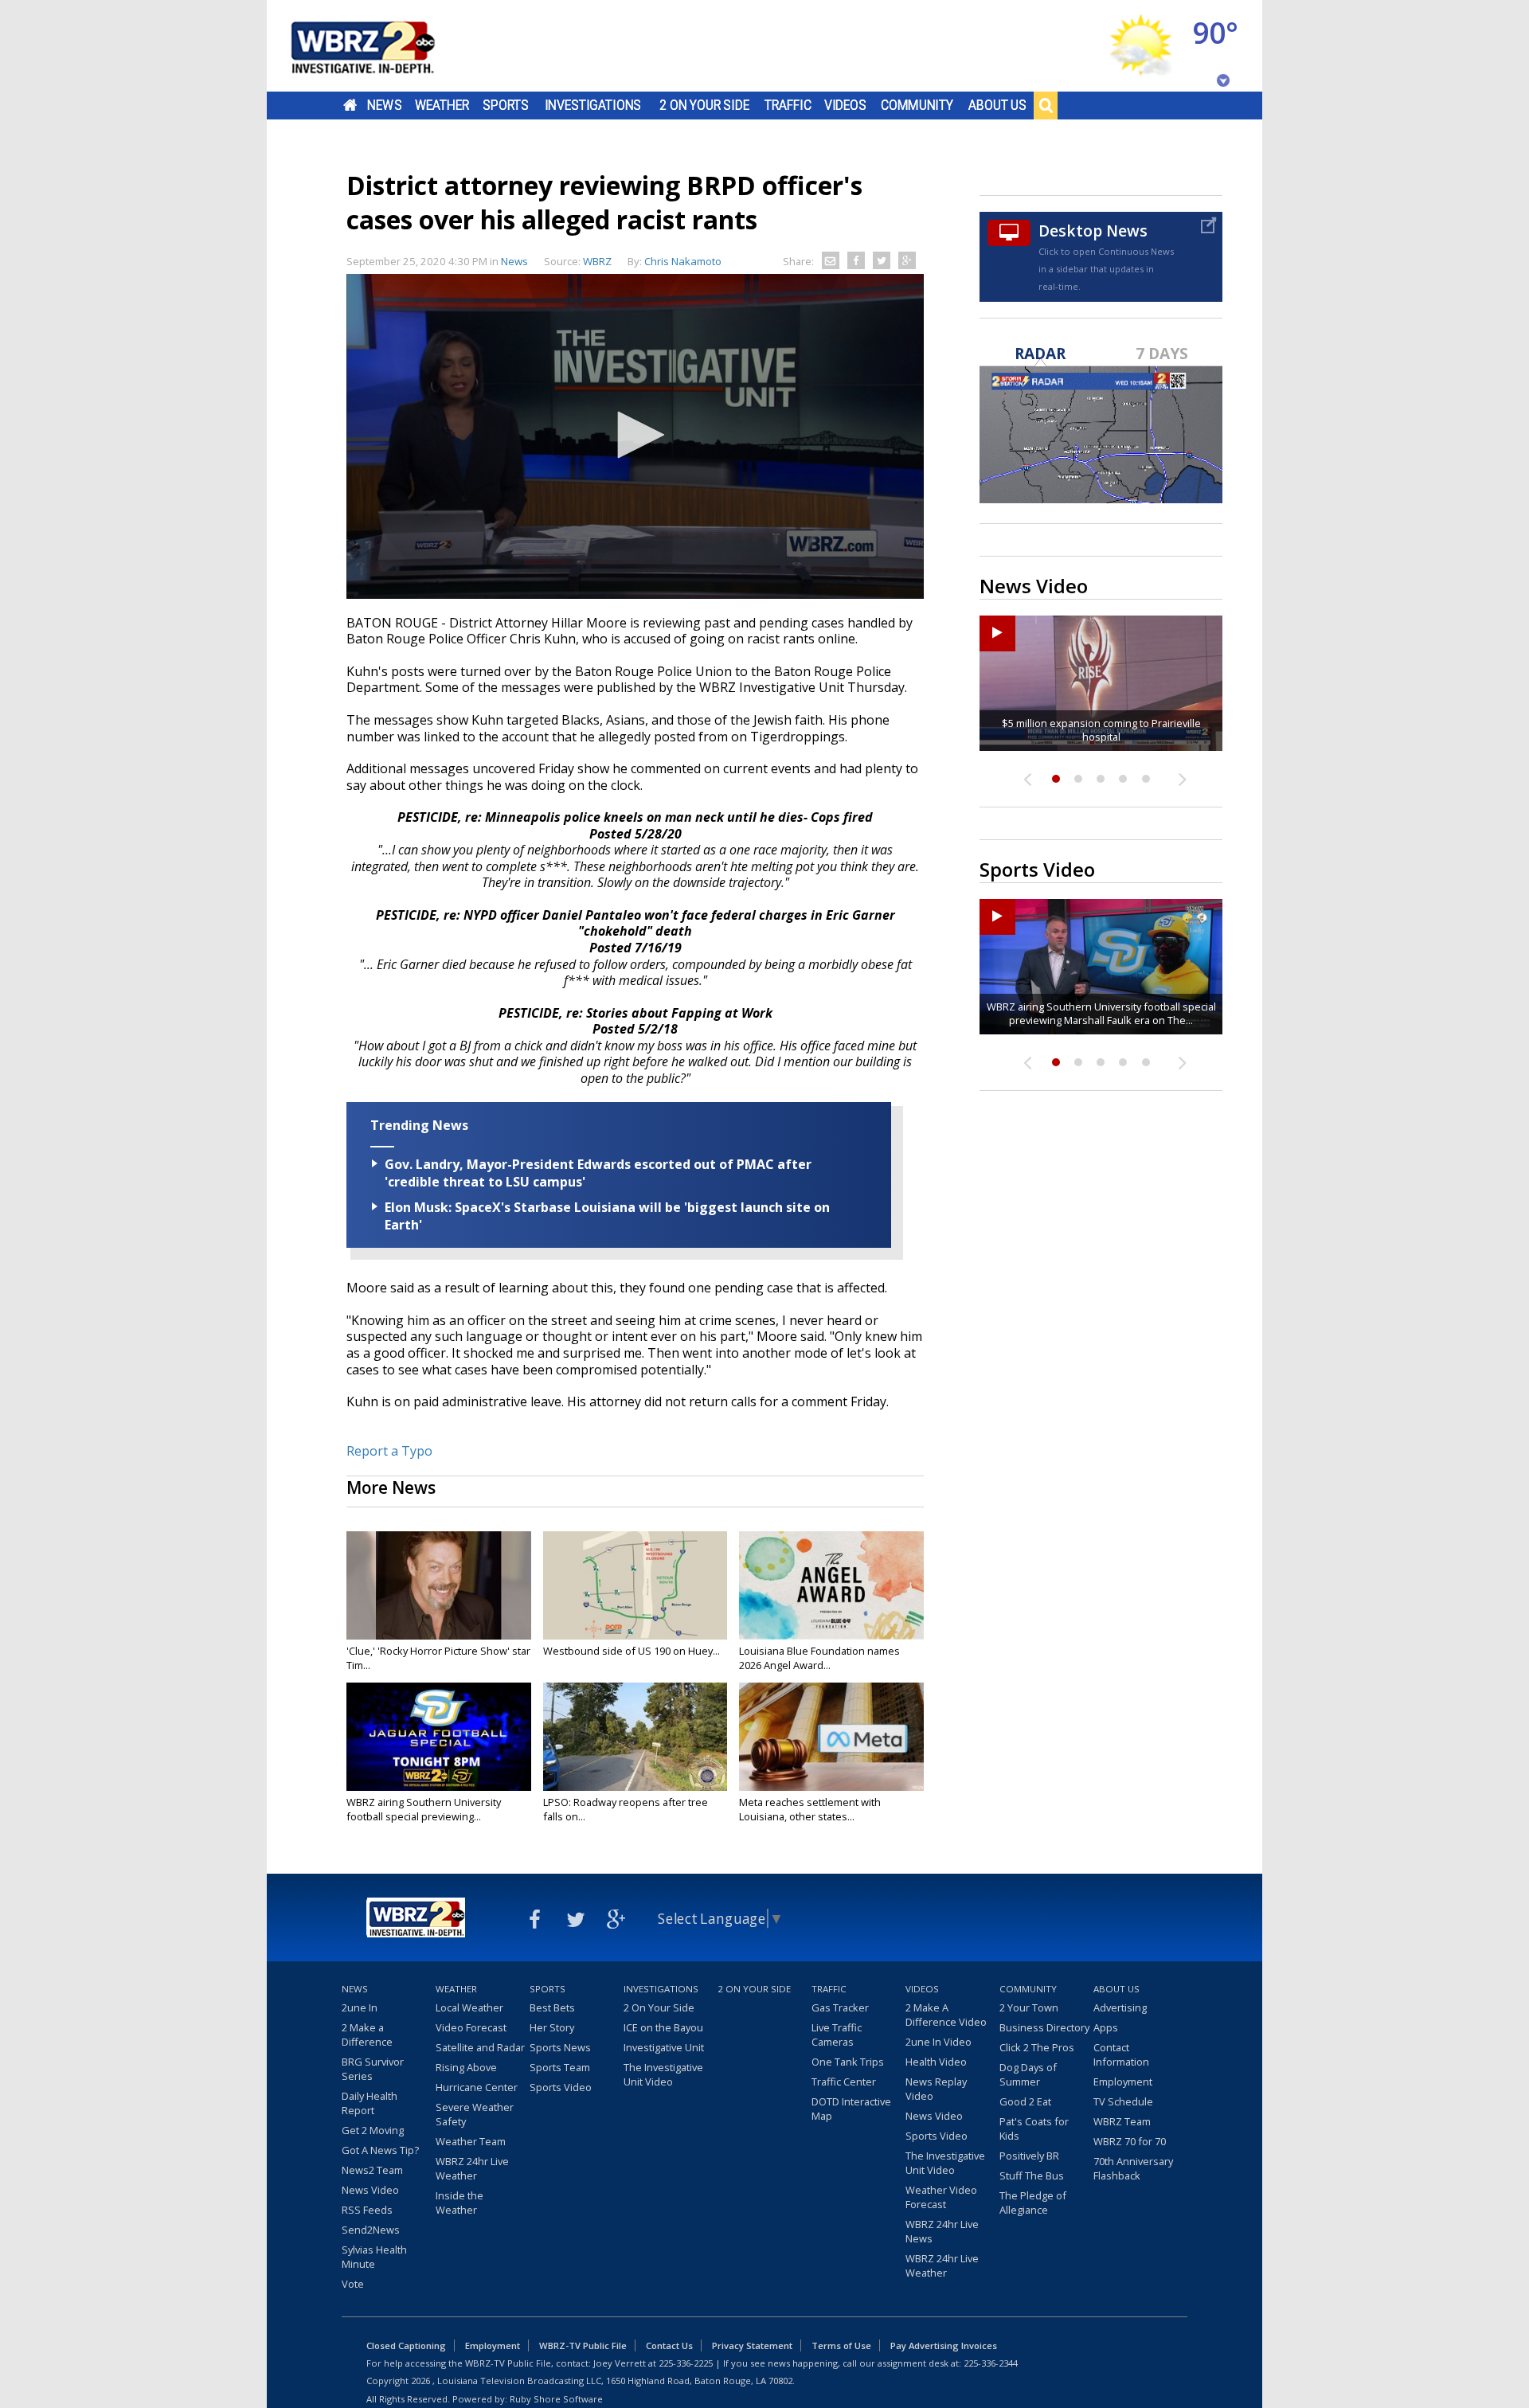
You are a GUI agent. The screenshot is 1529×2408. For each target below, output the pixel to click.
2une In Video (939, 2042)
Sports (506, 105)
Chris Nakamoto (683, 261)
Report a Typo (389, 1451)
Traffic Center (844, 2082)
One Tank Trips (848, 2062)
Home (350, 105)
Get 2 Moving (373, 2130)
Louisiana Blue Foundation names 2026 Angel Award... (819, 1658)
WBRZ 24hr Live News (942, 2231)
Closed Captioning (406, 2345)
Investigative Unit (664, 2047)
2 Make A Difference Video (946, 2015)
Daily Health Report (370, 2103)
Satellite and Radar (480, 2047)
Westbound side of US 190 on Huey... (632, 1651)
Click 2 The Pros (1037, 2047)
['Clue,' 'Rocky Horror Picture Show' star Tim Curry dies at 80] (439, 1585)
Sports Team (560, 2067)
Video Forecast (471, 2027)
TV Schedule (1123, 2101)
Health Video (936, 2062)
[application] (635, 436)
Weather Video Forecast (941, 2197)
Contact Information (1121, 2054)
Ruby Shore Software (556, 2399)
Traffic (788, 105)
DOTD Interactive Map (851, 2109)
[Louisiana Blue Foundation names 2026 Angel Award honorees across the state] (831, 1585)
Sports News (560, 2047)
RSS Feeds (367, 2210)
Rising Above (466, 2067)
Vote (353, 2284)
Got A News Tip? (380, 2150)
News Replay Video (936, 2089)
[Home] (382, 46)
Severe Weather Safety (475, 2114)
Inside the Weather (459, 2203)
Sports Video (561, 2087)
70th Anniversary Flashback (1133, 2168)
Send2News (371, 2230)
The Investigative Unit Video (663, 2074)
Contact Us (669, 2345)
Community (917, 105)
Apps (1106, 2027)
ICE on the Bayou (663, 2027)
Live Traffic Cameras (837, 2035)
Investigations (593, 105)
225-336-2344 (991, 2363)
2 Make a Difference (367, 2035)
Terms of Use (841, 2345)
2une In (360, 2007)
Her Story (552, 2027)
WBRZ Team (1122, 2121)
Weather (442, 105)
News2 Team (372, 2170)
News (384, 105)
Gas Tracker (840, 2007)
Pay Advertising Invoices (944, 2345)
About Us (997, 105)
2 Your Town (1029, 2007)
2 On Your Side (704, 105)
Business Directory (1044, 2027)
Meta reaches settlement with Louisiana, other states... (810, 1809)
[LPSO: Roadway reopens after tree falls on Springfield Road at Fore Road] (635, 1737)
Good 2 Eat (1025, 2101)
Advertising (1120, 2007)
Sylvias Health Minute (374, 2257)
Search (1046, 105)
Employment (1123, 2082)
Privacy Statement (752, 2345)
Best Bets (552, 2007)
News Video (370, 2190)
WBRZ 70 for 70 (1130, 2141)
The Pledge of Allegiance (1033, 2203)
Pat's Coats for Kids (1034, 2128)
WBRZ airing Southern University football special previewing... (424, 1809)
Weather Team (471, 2141)
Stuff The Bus (1032, 2175)
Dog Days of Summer (1028, 2074)
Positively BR (1029, 2156)
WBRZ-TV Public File (583, 2345)
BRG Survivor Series (373, 2069)
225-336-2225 (686, 2363)
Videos (845, 105)
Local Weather (469, 2007)
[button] (635, 435)
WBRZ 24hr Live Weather (472, 2168)
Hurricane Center (477, 2087)
